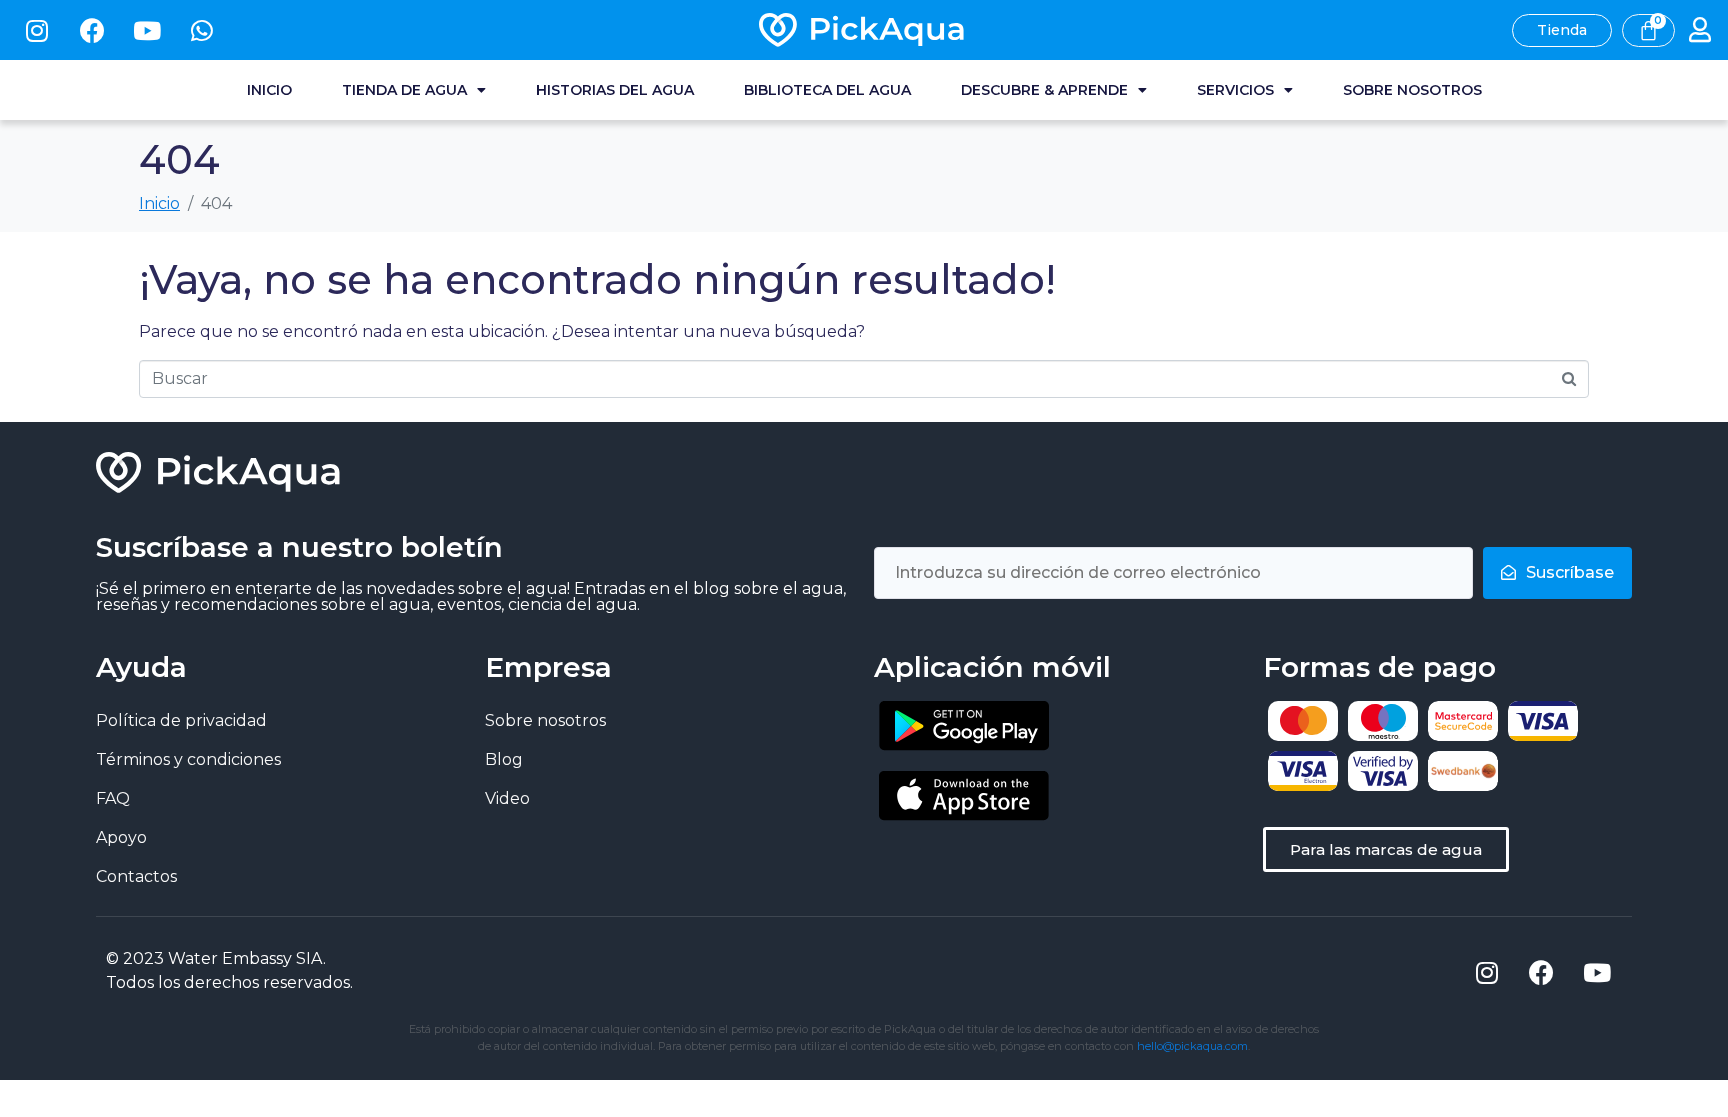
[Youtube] (147, 30)
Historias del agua (615, 90)
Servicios (1235, 90)
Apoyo (121, 837)
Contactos (136, 876)
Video (507, 798)
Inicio (269, 90)
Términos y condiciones (188, 759)
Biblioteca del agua (827, 90)
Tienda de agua (404, 90)
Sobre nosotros (1412, 90)
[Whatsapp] (202, 30)
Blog (504, 759)
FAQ (113, 798)
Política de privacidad (181, 720)
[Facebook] (92, 30)
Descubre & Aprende (1044, 90)
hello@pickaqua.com (1192, 1046)
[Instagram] (37, 30)
